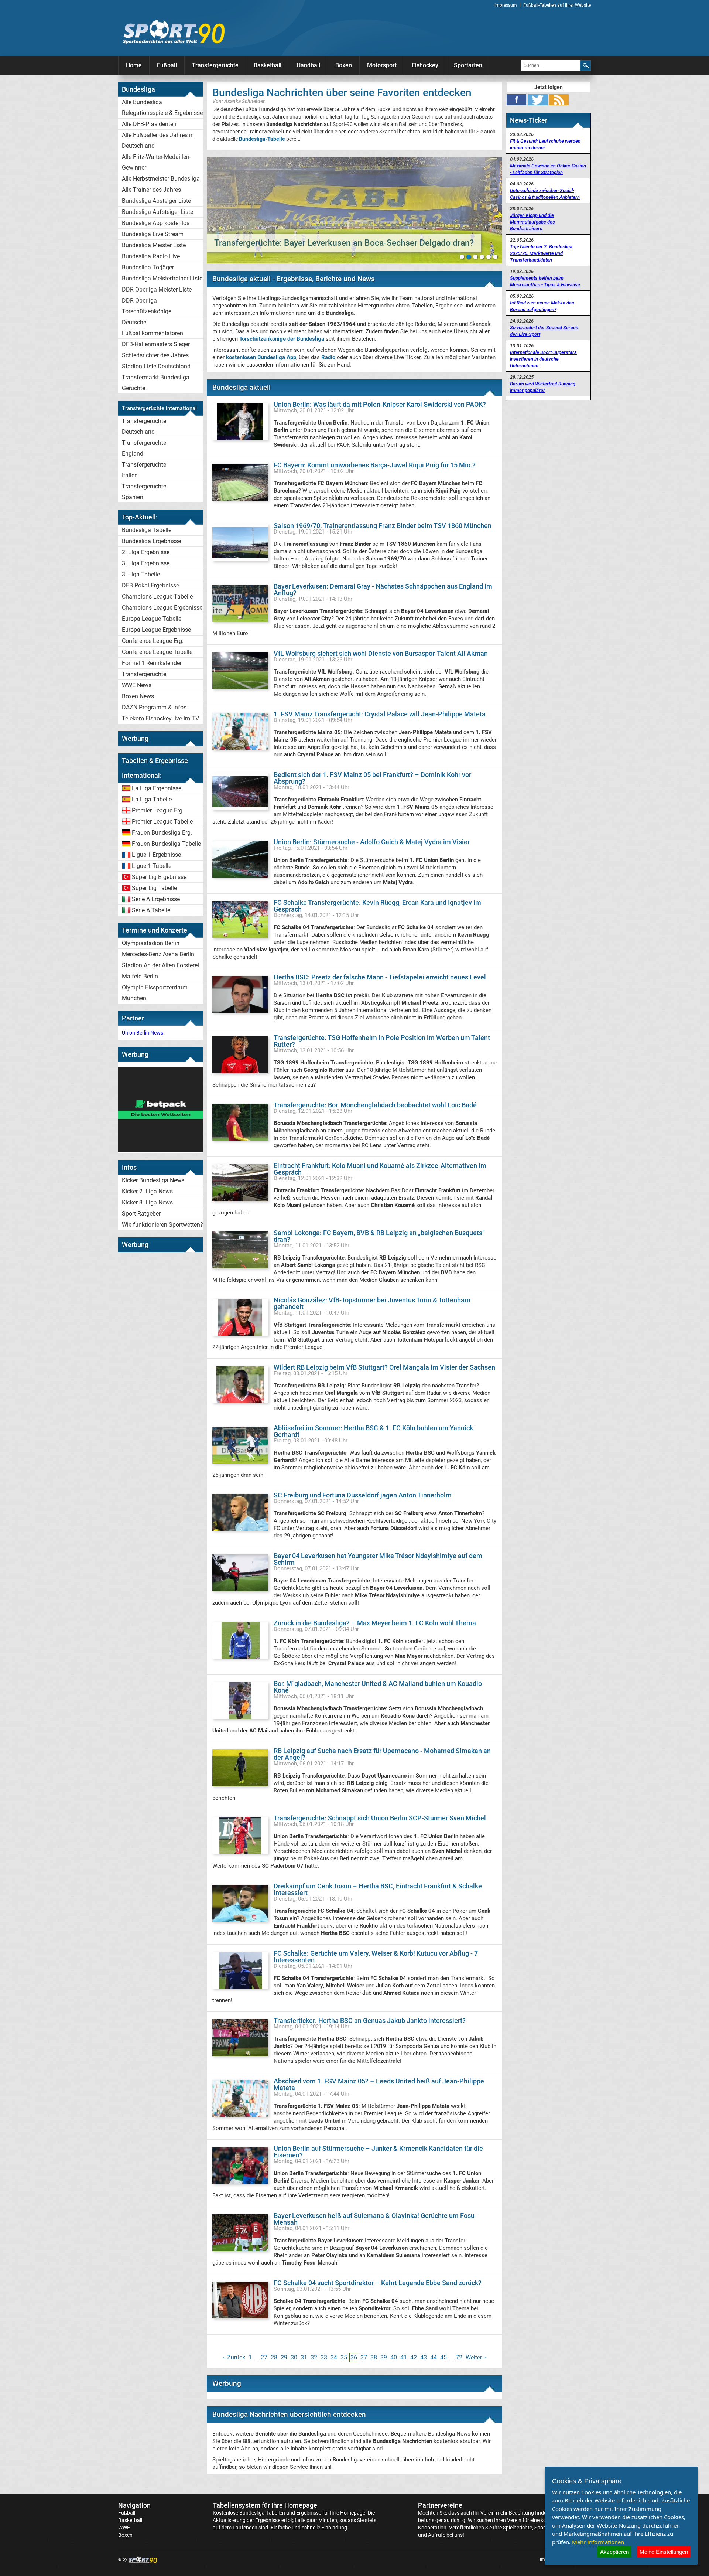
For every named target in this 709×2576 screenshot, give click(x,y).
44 (434, 2357)
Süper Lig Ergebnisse (159, 877)
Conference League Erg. (153, 641)
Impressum (506, 5)
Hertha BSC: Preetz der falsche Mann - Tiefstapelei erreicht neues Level (380, 977)
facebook (516, 100)
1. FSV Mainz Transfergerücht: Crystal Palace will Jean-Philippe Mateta (380, 714)
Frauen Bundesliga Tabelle (166, 844)
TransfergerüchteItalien (144, 470)
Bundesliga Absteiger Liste (156, 201)
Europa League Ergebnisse (156, 630)
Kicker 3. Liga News (147, 1202)
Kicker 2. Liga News (147, 1191)
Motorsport (382, 65)
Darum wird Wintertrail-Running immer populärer (543, 387)
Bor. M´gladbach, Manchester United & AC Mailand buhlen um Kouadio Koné (378, 1687)
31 (304, 2357)
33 (324, 2357)
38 (374, 2357)
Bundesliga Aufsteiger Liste (157, 212)
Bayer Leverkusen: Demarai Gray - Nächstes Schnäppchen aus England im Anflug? (383, 590)
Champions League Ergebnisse (162, 608)
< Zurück (234, 2357)
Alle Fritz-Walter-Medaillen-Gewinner (156, 162)
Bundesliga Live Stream (153, 234)
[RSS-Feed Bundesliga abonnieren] (559, 100)
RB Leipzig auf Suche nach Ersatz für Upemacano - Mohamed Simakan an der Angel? (382, 1754)
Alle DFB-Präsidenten (149, 124)
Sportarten (468, 65)
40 (394, 2357)
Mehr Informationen (598, 2542)
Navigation (134, 2505)
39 (384, 2357)
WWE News (137, 685)
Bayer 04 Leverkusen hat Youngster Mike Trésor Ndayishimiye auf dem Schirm (378, 1559)
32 (314, 2357)
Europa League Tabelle (152, 619)
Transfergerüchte (215, 65)
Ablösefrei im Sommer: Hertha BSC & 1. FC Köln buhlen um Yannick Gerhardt (373, 1431)
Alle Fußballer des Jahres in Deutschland (158, 140)
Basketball (268, 65)
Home (134, 65)
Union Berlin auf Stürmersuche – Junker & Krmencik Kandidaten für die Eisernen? (378, 2152)
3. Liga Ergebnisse (146, 563)
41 (404, 2357)
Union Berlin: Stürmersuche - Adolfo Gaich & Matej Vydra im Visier (372, 842)
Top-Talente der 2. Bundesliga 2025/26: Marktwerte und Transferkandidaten (541, 253)
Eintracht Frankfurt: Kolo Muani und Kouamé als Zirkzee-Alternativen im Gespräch (380, 1169)
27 (264, 2357)
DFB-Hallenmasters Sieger (156, 344)
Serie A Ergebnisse (156, 899)
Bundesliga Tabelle (147, 530)
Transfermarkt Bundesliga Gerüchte (156, 383)
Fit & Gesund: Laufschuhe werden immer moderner (545, 144)
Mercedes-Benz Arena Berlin (158, 954)
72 (459, 2357)
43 (424, 2357)
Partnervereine (440, 2505)
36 (354, 2357)
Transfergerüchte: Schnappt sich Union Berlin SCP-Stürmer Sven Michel (380, 1818)
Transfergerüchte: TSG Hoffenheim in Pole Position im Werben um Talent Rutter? (382, 1041)
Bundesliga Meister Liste (154, 245)
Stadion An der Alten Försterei (160, 965)
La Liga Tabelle (152, 799)
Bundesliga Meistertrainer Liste (162, 278)
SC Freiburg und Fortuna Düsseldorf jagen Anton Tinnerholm (363, 1495)
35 (344, 2357)
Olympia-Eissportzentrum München (155, 993)
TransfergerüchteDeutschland (144, 426)
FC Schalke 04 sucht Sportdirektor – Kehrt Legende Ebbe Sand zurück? (378, 2283)
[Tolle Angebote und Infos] (161, 1150)
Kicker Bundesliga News (153, 1180)
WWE (124, 2528)
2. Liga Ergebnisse (146, 552)
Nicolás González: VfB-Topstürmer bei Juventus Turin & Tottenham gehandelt (372, 1303)
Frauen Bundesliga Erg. (162, 833)
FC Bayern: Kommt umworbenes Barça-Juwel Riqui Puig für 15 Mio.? (375, 465)
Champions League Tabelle (157, 597)
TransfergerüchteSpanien (144, 492)
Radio (328, 357)
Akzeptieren (614, 2552)
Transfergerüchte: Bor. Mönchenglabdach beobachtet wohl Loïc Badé (375, 1105)
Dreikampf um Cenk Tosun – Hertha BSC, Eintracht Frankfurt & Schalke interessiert (378, 1889)
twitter (538, 100)
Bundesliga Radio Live (151, 256)
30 (294, 2357)
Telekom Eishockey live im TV (160, 718)
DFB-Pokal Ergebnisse (150, 585)
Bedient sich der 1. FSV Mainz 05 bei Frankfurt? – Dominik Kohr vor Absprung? (372, 778)
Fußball (167, 65)
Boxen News (138, 696)
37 (364, 2357)
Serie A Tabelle (151, 910)
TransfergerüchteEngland (144, 448)
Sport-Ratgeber (141, 1214)
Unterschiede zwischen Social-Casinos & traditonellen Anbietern (545, 194)
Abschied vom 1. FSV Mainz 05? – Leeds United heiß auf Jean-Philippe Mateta (379, 2084)
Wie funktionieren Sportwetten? (162, 1225)
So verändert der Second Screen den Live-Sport (544, 331)
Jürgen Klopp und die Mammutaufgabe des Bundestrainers (532, 222)
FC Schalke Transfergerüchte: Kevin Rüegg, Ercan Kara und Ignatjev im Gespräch (377, 906)
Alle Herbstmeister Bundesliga (161, 179)
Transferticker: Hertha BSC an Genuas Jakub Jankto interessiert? (370, 2020)
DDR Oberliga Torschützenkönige (147, 306)
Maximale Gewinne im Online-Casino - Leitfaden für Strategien (548, 169)
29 (284, 2357)
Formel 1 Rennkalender (152, 663)
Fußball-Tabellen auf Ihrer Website (557, 5)
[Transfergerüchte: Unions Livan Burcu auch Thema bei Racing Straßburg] (354, 210)
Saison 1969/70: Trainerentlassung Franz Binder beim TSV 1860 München (383, 526)
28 (274, 2357)
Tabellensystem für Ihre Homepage (265, 2505)
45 (443, 2357)
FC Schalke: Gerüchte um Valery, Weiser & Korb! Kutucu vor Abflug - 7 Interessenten (376, 1957)
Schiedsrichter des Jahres (155, 355)
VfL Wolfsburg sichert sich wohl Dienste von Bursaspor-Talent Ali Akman (381, 653)
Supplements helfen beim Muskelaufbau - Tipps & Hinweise (545, 281)
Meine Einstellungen (664, 2552)
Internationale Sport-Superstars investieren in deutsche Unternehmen (543, 359)
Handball (308, 65)
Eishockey (425, 65)
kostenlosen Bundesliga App (261, 357)
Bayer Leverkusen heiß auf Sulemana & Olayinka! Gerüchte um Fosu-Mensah (375, 2219)
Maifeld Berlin (140, 976)
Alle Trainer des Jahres (151, 190)
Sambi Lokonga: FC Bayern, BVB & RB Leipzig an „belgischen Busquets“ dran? (379, 1236)
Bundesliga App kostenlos (156, 223)
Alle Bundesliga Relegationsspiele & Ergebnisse (162, 108)
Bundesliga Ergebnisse (151, 541)
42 (414, 2357)
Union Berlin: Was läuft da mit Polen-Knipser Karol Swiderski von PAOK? (380, 404)
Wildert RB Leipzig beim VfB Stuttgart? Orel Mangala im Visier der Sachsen (384, 1367)
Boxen (344, 65)
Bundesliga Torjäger (148, 267)
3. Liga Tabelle (141, 574)
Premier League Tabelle (162, 822)
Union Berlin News (143, 1033)
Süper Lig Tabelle (154, 888)
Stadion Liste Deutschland (156, 366)
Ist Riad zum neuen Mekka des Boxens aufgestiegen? (542, 306)
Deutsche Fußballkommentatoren (153, 328)
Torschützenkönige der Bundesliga (282, 339)
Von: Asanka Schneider (239, 101)
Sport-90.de (174, 32)
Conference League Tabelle (157, 652)
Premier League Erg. (158, 810)
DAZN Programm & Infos (154, 707)
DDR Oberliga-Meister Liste (157, 289)
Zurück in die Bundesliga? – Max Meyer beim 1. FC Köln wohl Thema (375, 1623)
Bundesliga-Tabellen (262, 2513)
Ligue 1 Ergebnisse (156, 855)
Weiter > (476, 2357)
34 (334, 2357)
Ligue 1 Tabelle (152, 866)
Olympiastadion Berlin (151, 943)
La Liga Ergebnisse (157, 788)
